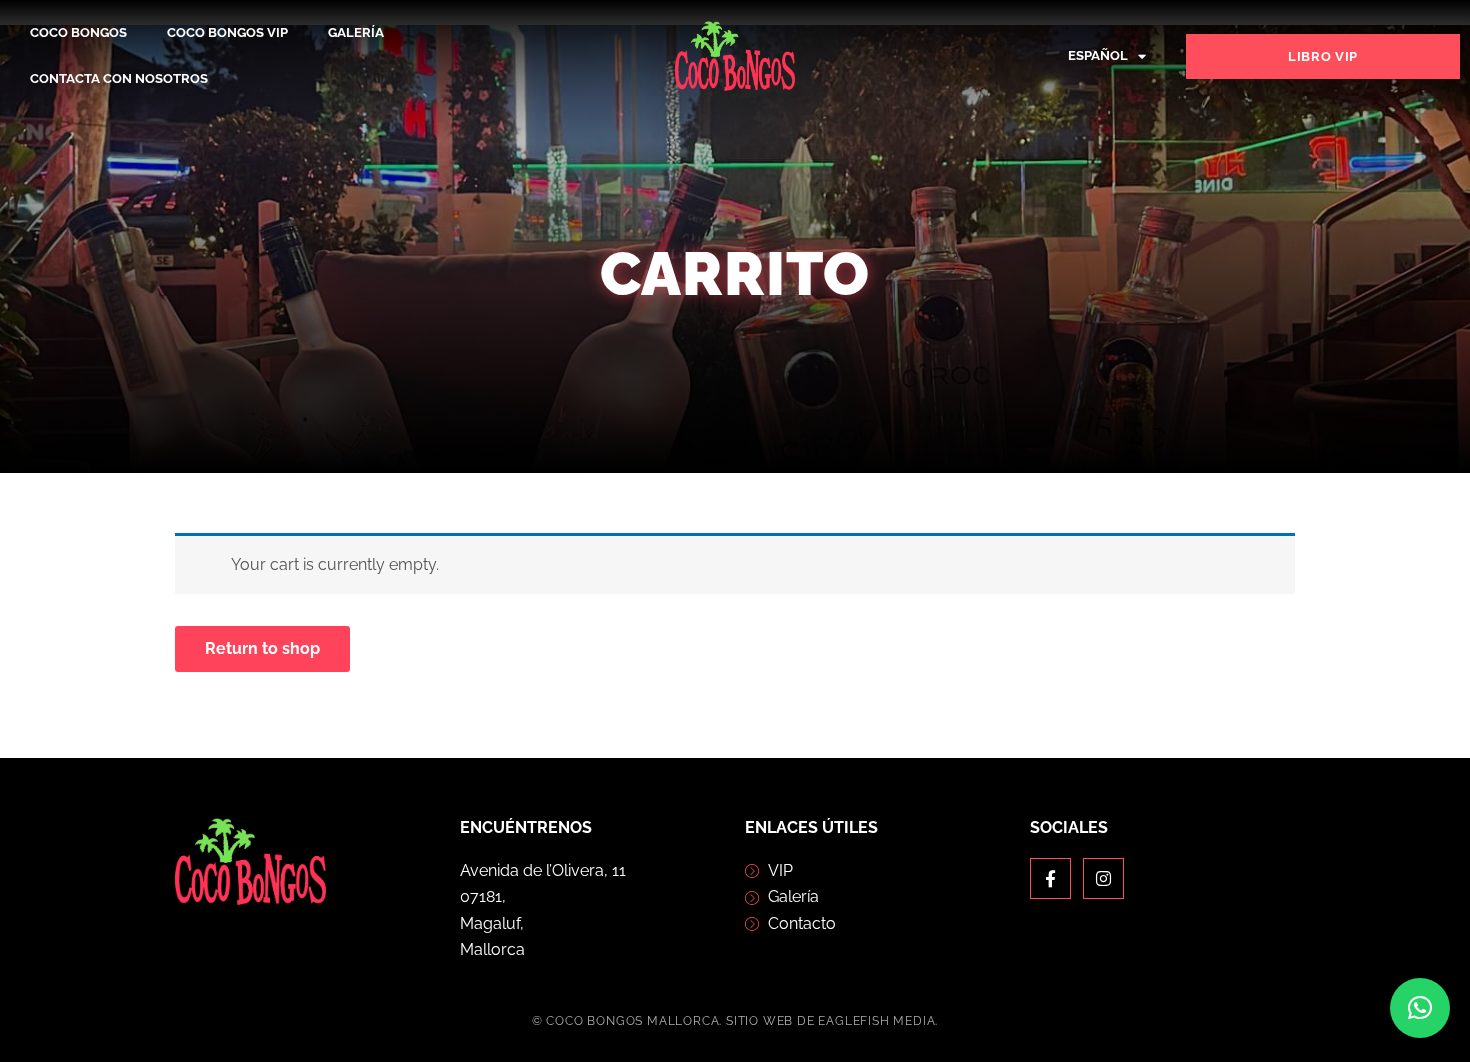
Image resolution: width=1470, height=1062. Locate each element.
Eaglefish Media (876, 1021)
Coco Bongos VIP (227, 32)
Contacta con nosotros (119, 78)
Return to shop (262, 648)
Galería (356, 32)
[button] (1420, 1008)
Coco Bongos (78, 32)
